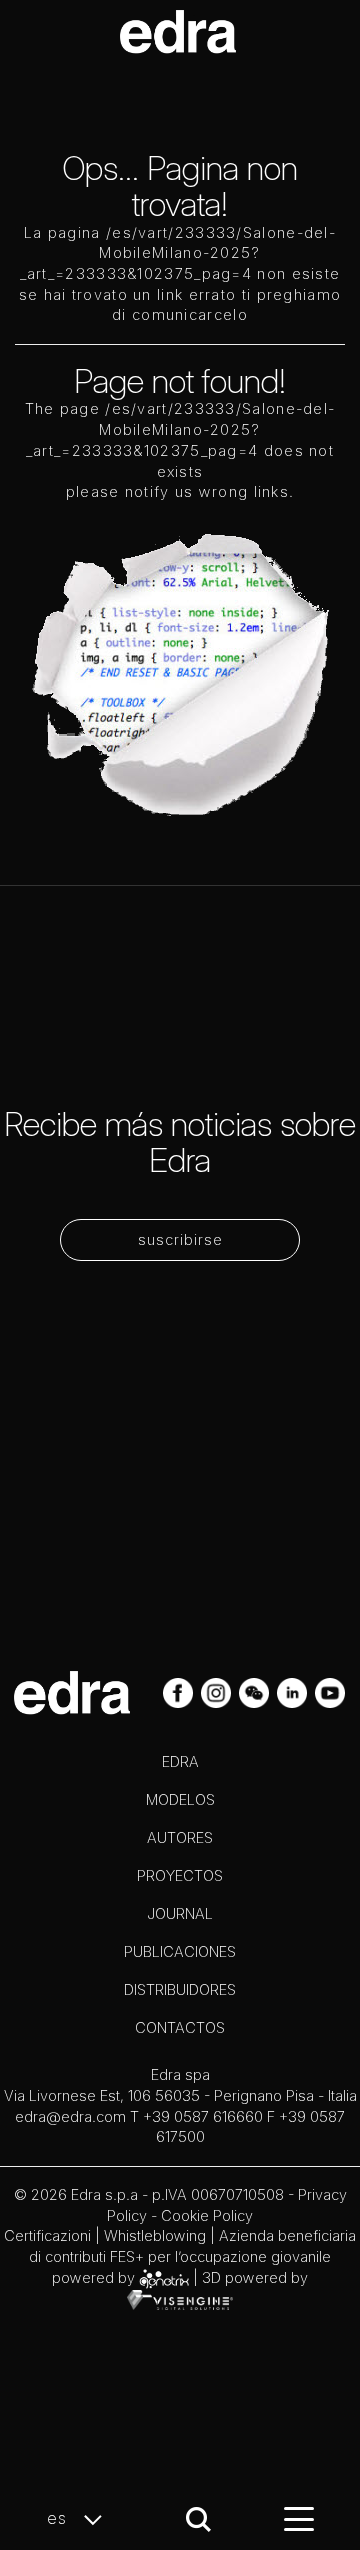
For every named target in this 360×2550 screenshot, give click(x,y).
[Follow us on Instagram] (218, 1691)
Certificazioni (47, 2235)
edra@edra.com (70, 2116)
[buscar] (198, 2519)
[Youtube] (330, 1691)
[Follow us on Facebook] (180, 1691)
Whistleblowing (155, 2235)
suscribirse (180, 1239)
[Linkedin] (294, 1691)
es (60, 2518)
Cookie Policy (207, 2215)
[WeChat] (256, 1691)
